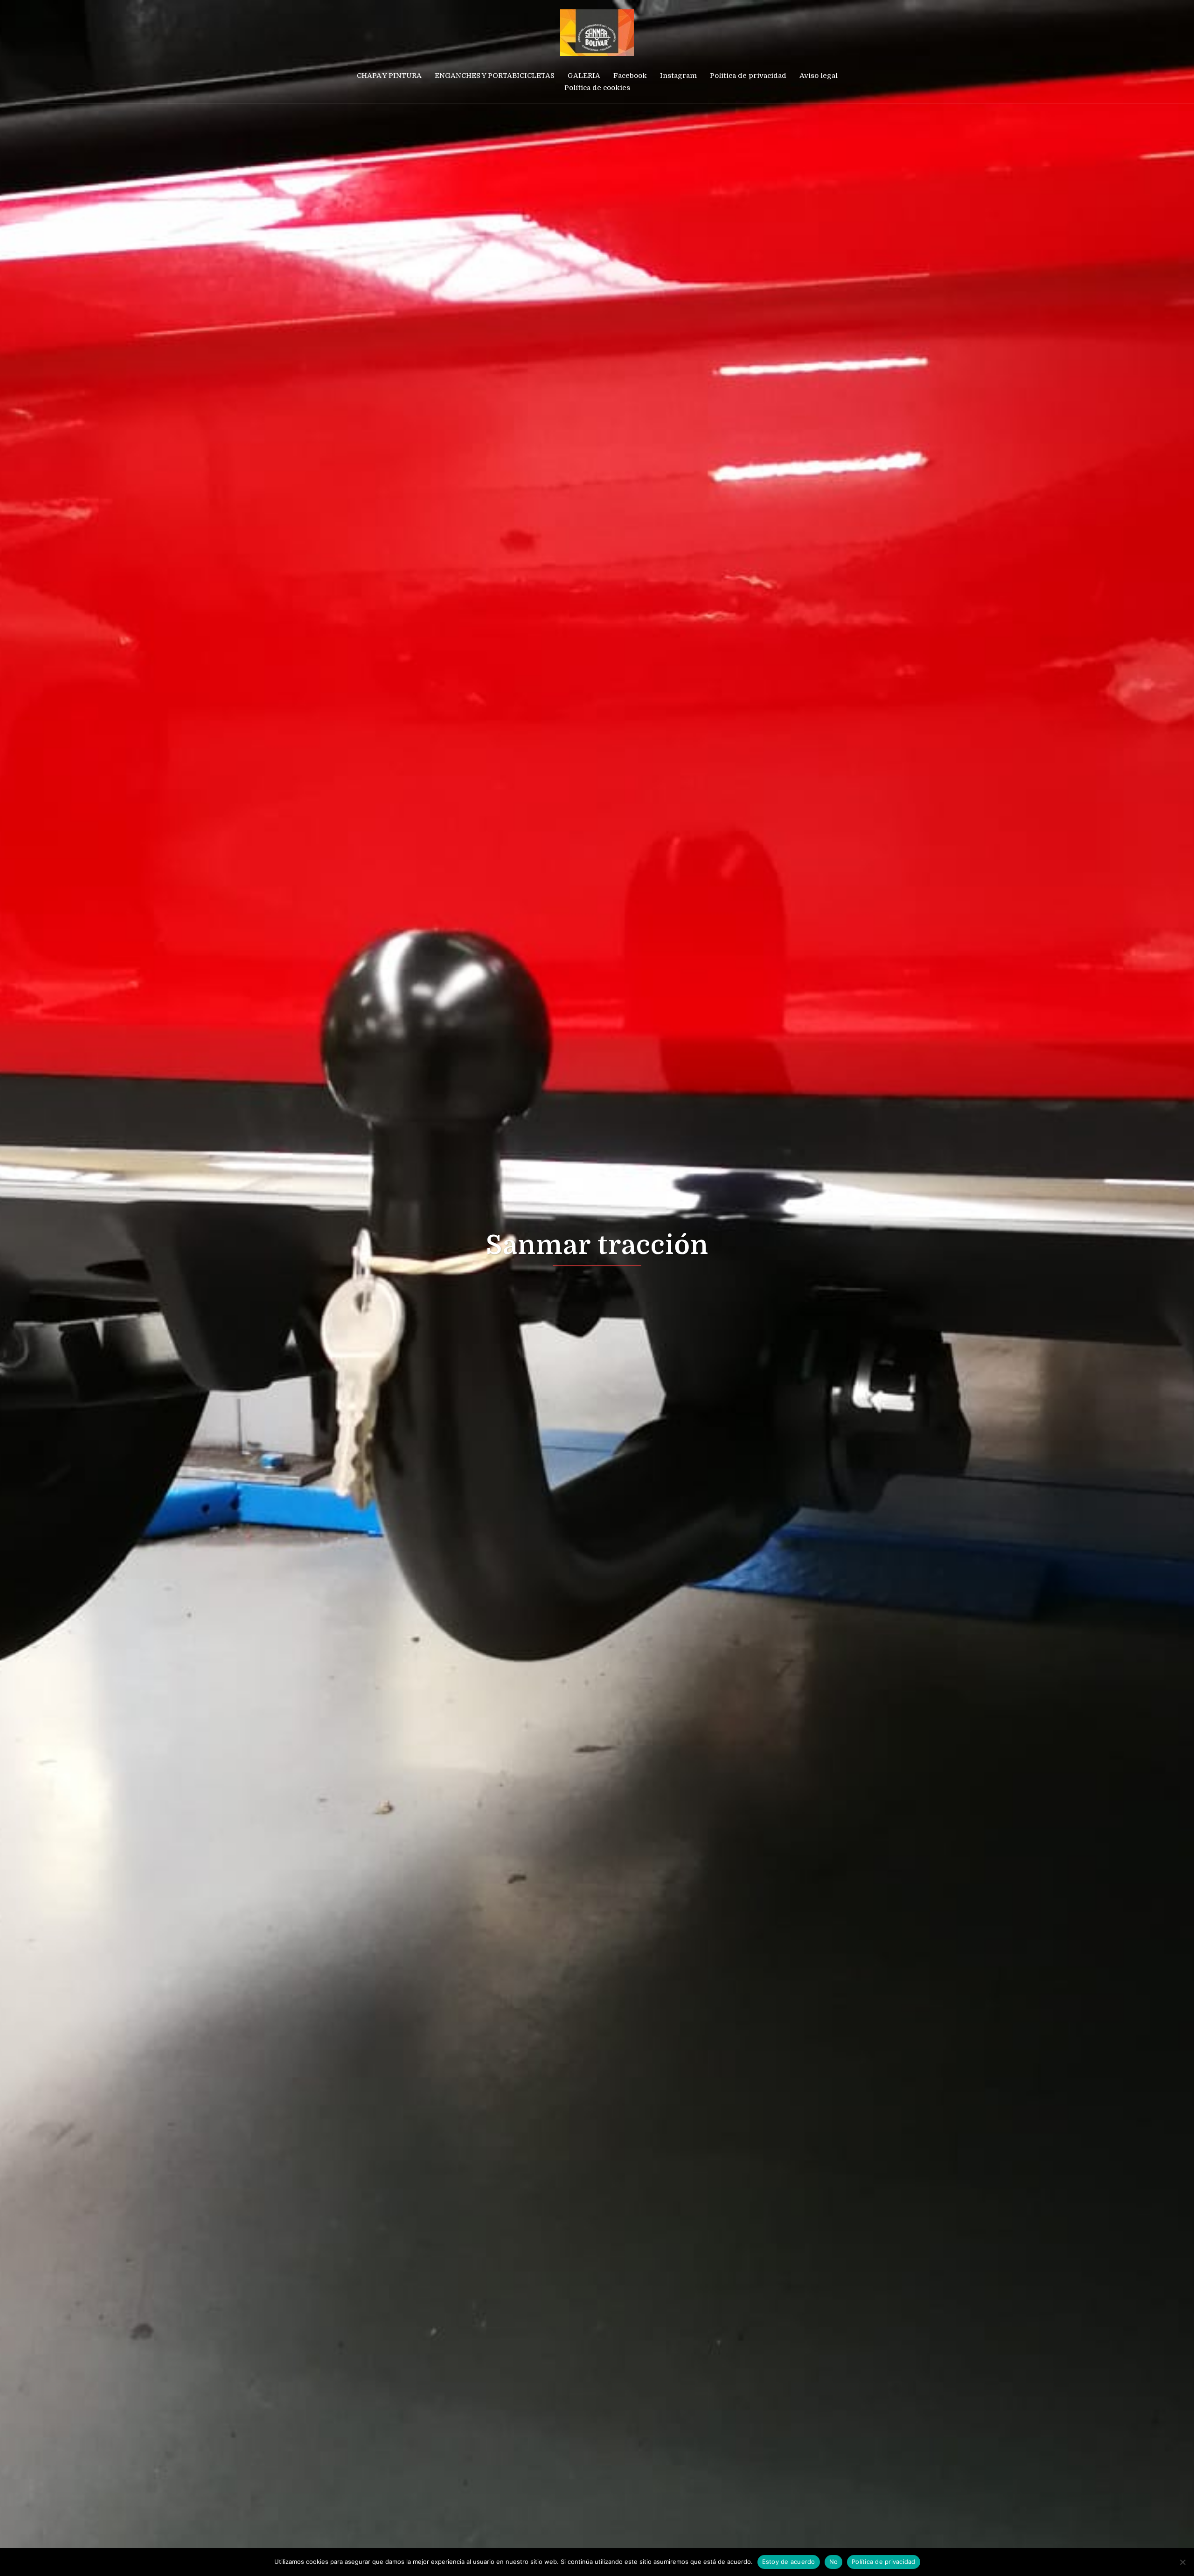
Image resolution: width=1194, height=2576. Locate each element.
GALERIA (584, 76)
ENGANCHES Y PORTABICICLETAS (495, 76)
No (834, 2562)
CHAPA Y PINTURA (389, 76)
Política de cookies (597, 88)
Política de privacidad (748, 76)
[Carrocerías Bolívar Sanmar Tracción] (597, 36)
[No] (1182, 2562)
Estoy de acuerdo (789, 2562)
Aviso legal (819, 76)
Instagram (678, 76)
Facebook (630, 76)
